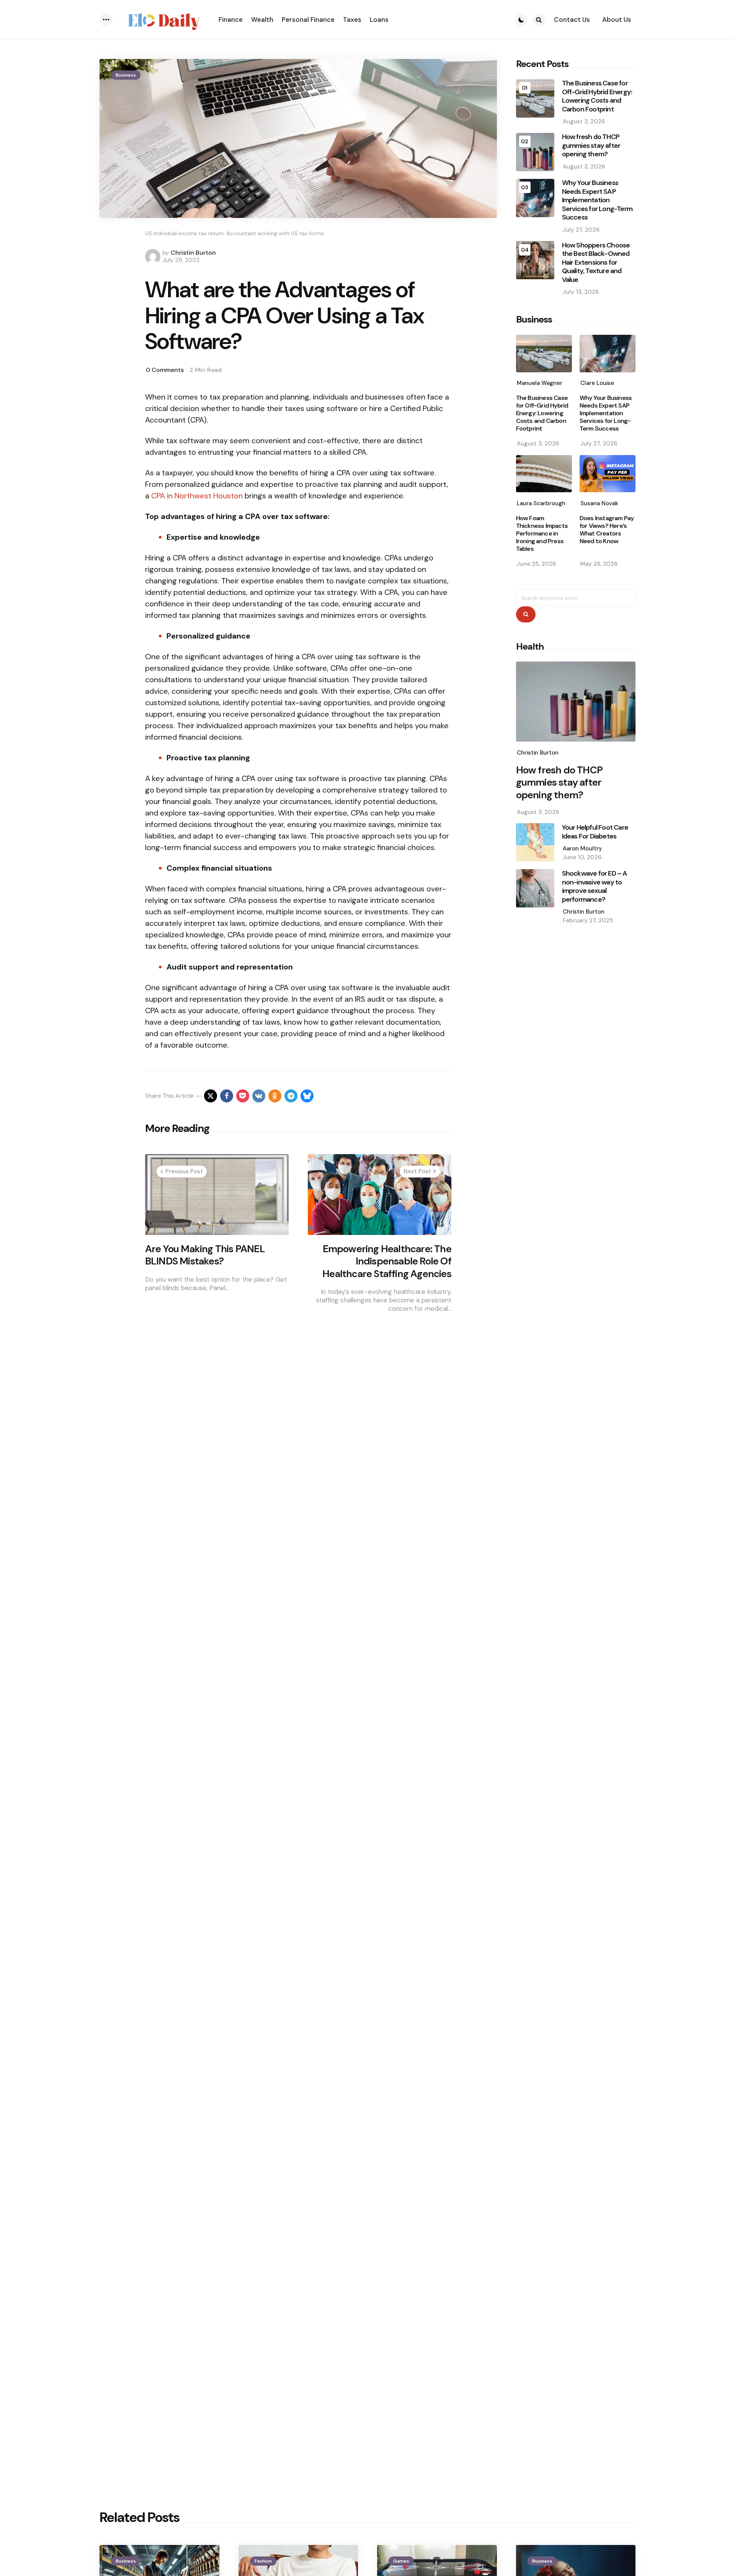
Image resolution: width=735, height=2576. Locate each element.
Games (401, 2561)
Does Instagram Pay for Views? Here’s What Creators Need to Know (607, 530)
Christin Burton (193, 253)
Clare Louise (597, 383)
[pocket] (243, 1096)
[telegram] (291, 1096)
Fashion (263, 2561)
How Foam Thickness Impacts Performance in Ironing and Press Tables (542, 534)
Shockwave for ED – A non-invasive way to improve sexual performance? (595, 886)
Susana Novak (599, 503)
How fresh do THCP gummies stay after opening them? (591, 146)
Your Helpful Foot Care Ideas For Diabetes (595, 832)
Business (126, 75)
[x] (211, 1096)
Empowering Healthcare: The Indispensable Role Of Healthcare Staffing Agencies (387, 1261)
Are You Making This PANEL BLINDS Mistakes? (205, 1255)
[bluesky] (307, 1096)
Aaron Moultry (582, 848)
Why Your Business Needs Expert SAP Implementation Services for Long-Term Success (597, 201)
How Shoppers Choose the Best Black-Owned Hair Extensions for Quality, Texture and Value (596, 263)
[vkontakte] (259, 1096)
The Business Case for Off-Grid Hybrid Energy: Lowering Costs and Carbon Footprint (597, 97)
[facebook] (227, 1096)
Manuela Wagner (540, 383)
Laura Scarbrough (541, 503)
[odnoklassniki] (275, 1096)
